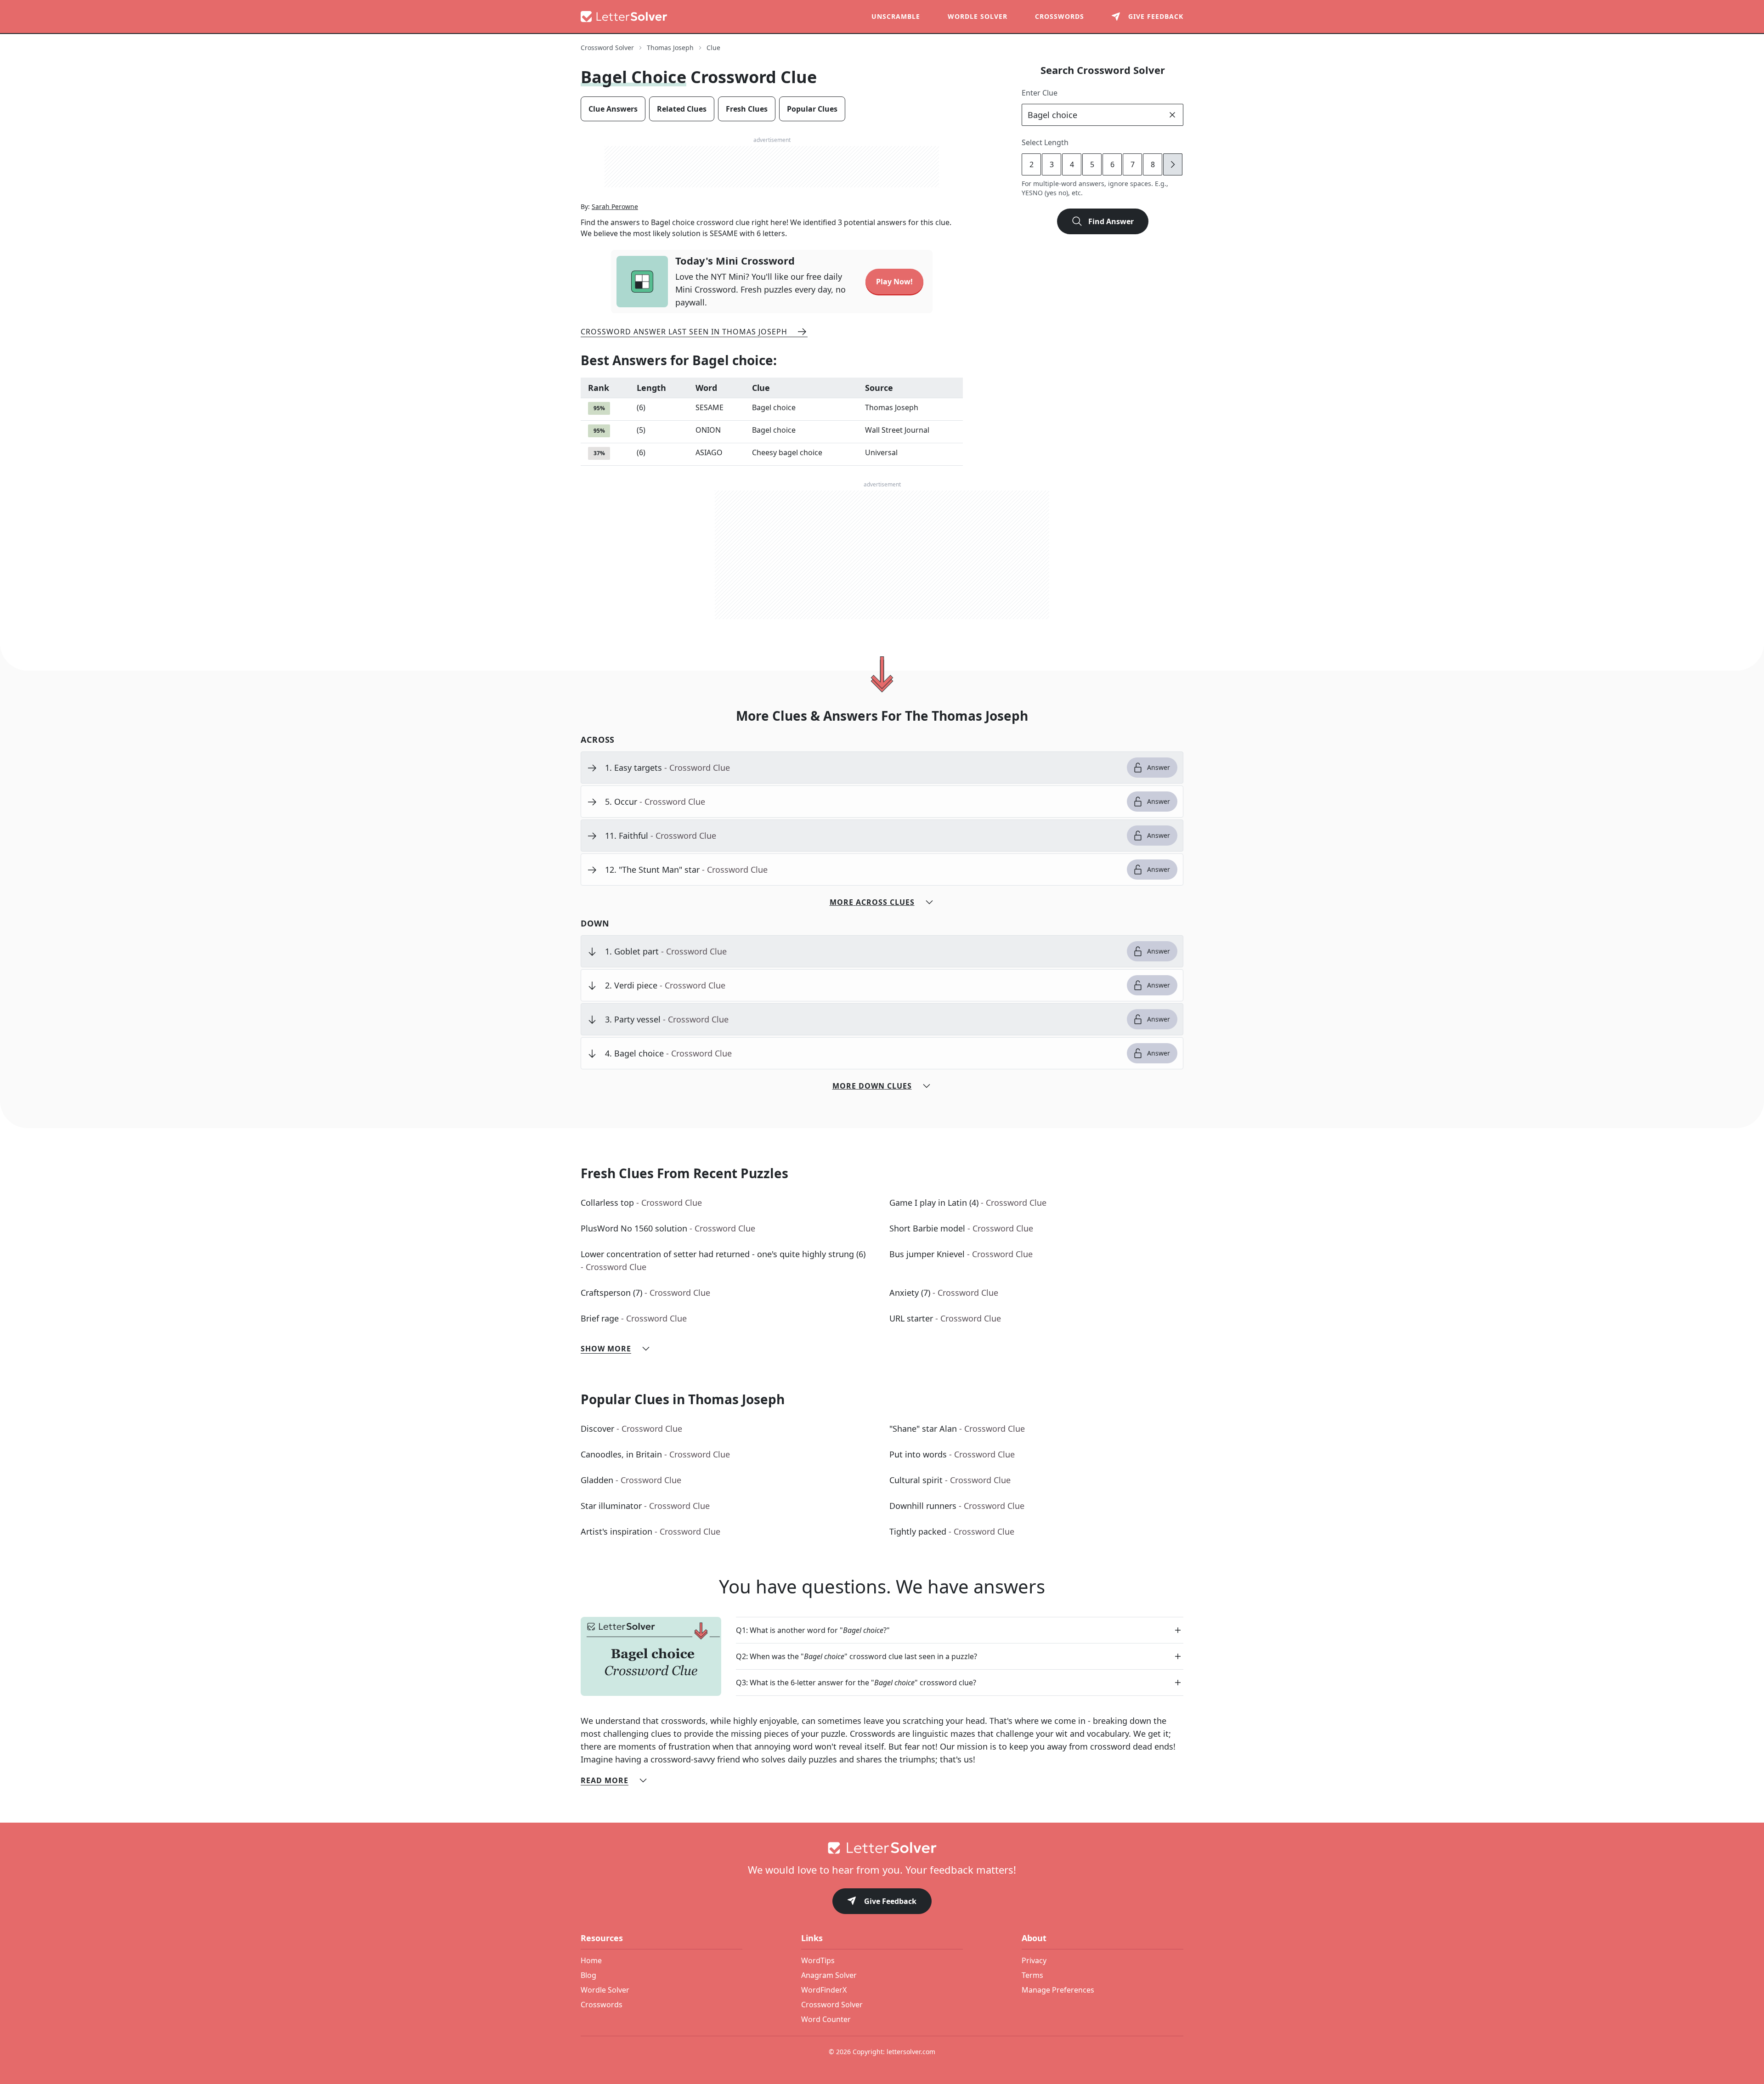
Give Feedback (890, 1901)
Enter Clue (1040, 93)
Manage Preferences (1058, 1990)
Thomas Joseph (670, 48)
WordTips (818, 1960)
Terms (1032, 1975)
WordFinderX (824, 1990)
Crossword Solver (607, 48)
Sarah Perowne (615, 206)
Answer (1159, 767)
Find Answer (1111, 221)
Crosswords (1060, 16)
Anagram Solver (829, 1975)
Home (591, 1960)
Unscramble (896, 16)
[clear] (1172, 115)
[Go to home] (882, 1848)
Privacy (1034, 1960)
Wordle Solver (978, 16)
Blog (588, 1975)
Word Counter (826, 2019)
